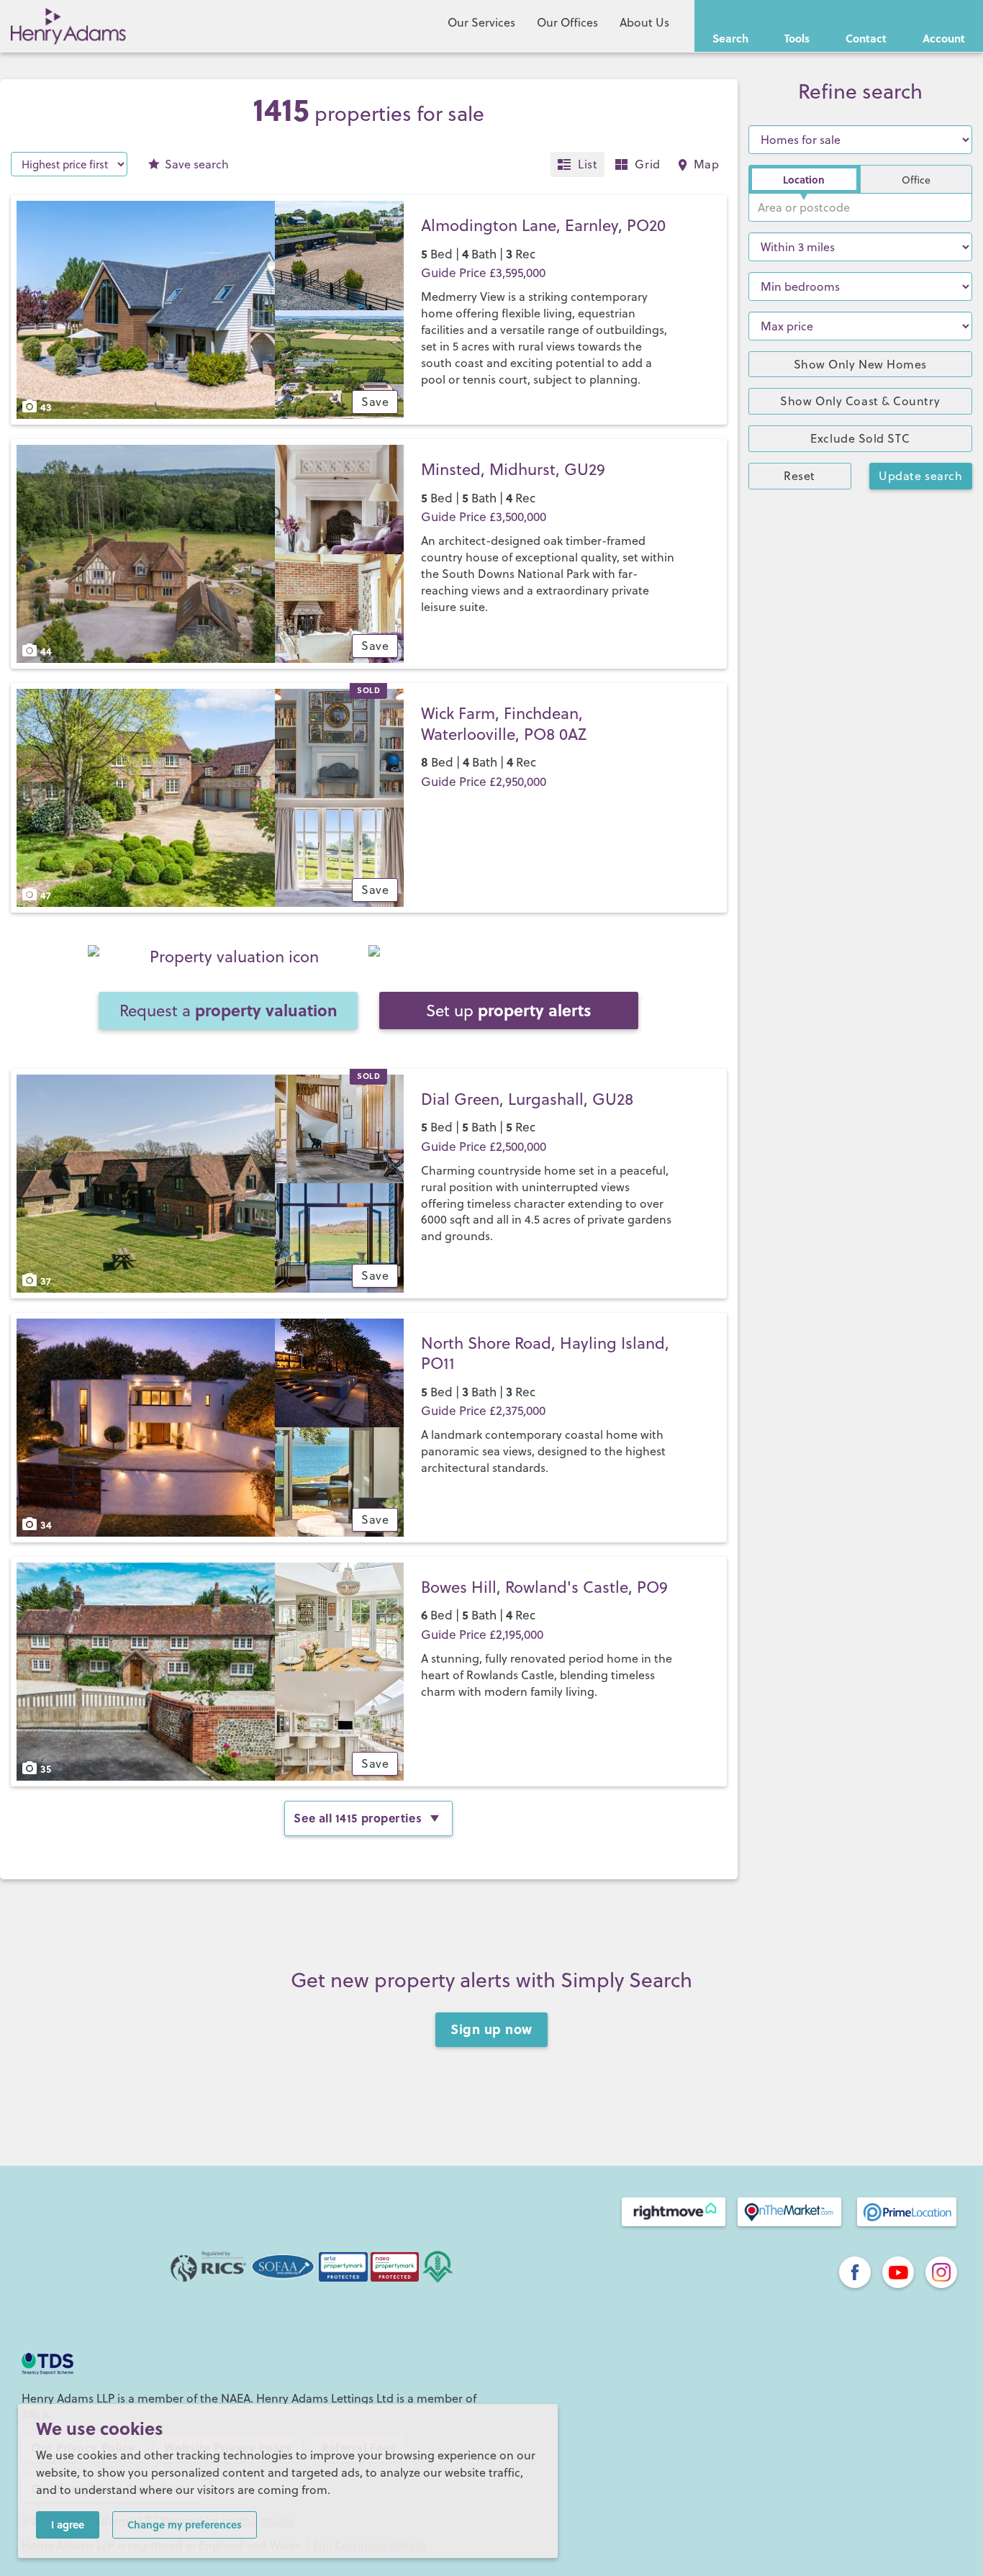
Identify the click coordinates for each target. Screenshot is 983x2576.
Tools (797, 38)
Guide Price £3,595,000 (483, 273)
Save (197, 164)
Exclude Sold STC (860, 438)
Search (730, 38)
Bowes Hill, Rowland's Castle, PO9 (544, 1587)
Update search (920, 476)
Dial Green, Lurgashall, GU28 (527, 1099)
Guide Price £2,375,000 (483, 1411)
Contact (866, 38)
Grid (647, 164)
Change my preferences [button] (185, 2524)
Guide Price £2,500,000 (484, 1147)
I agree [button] (68, 2524)
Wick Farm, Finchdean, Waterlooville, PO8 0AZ (504, 723)
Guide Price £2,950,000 (484, 782)
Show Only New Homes (860, 364)
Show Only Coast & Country (860, 401)
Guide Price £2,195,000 (482, 1635)
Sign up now (491, 2029)
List (588, 164)
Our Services (481, 22)
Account (944, 38)
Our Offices (567, 22)
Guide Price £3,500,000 (484, 517)
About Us (644, 22)
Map (707, 164)
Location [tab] (804, 179)
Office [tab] (916, 180)
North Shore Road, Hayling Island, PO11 (545, 1353)
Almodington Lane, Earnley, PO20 (543, 225)
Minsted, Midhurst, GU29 (513, 469)
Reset (799, 476)
